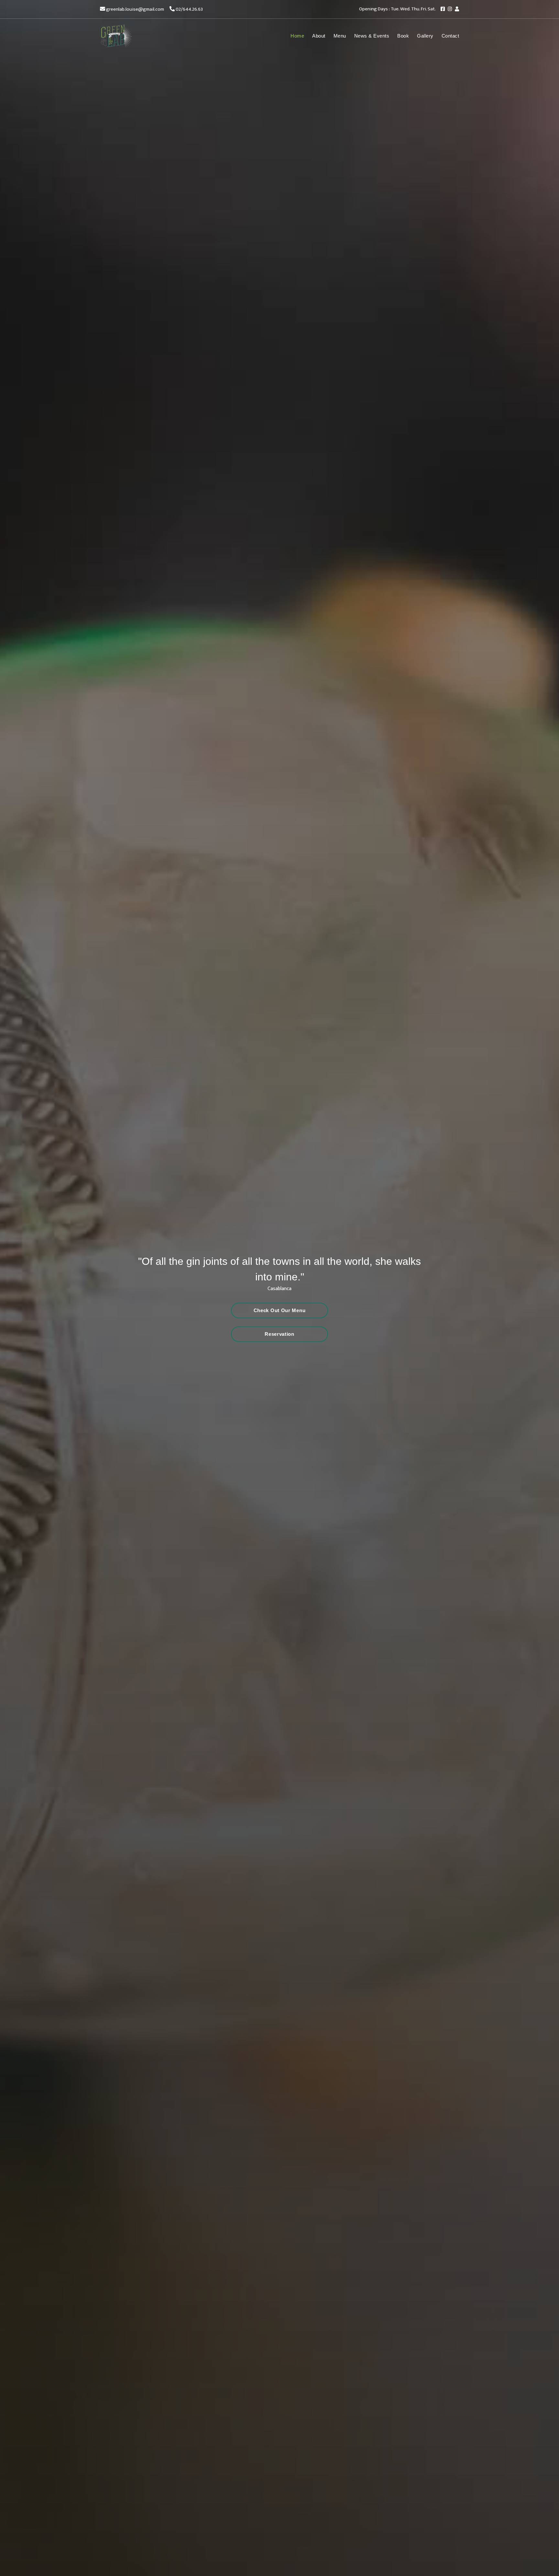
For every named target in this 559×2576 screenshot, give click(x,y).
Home (297, 36)
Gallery (425, 36)
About (319, 36)
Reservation (279, 1334)
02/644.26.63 (189, 9)
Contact (450, 36)
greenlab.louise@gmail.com (135, 9)
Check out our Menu (280, 1310)
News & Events (372, 36)
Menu (340, 36)
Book (403, 36)
